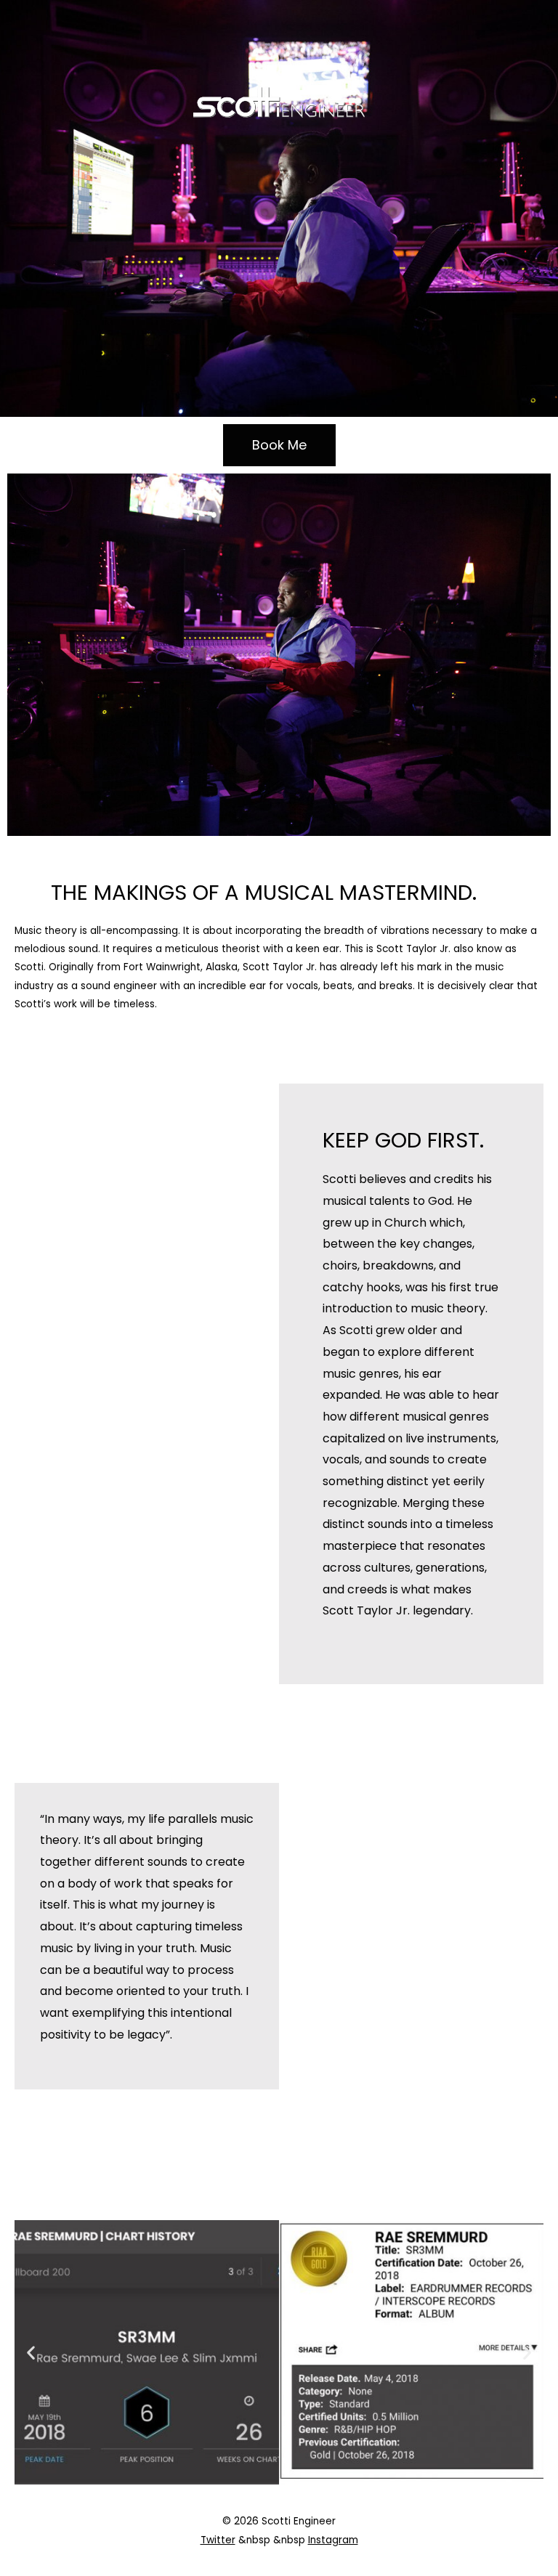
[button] (31, 2352)
